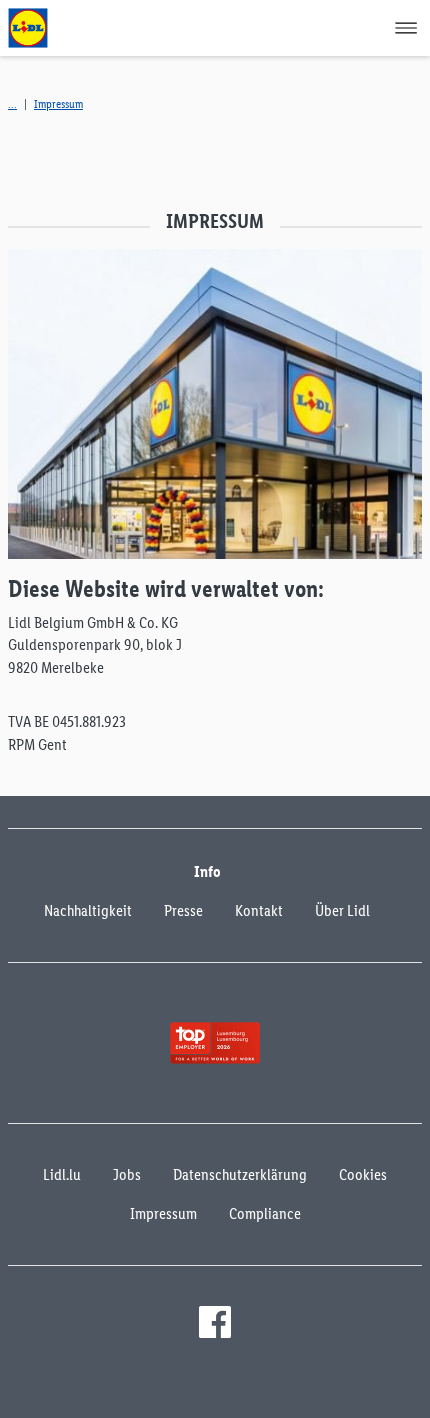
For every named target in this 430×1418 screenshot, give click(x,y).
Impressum (58, 104)
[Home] (12, 104)
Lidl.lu (62, 1174)
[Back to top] (386, 1390)
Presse (183, 910)
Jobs (127, 1174)
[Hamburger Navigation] (406, 28)
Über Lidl (342, 910)
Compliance (265, 1213)
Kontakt (259, 910)
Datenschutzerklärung (240, 1174)
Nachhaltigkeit (88, 910)
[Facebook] (215, 1322)
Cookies (363, 1174)
